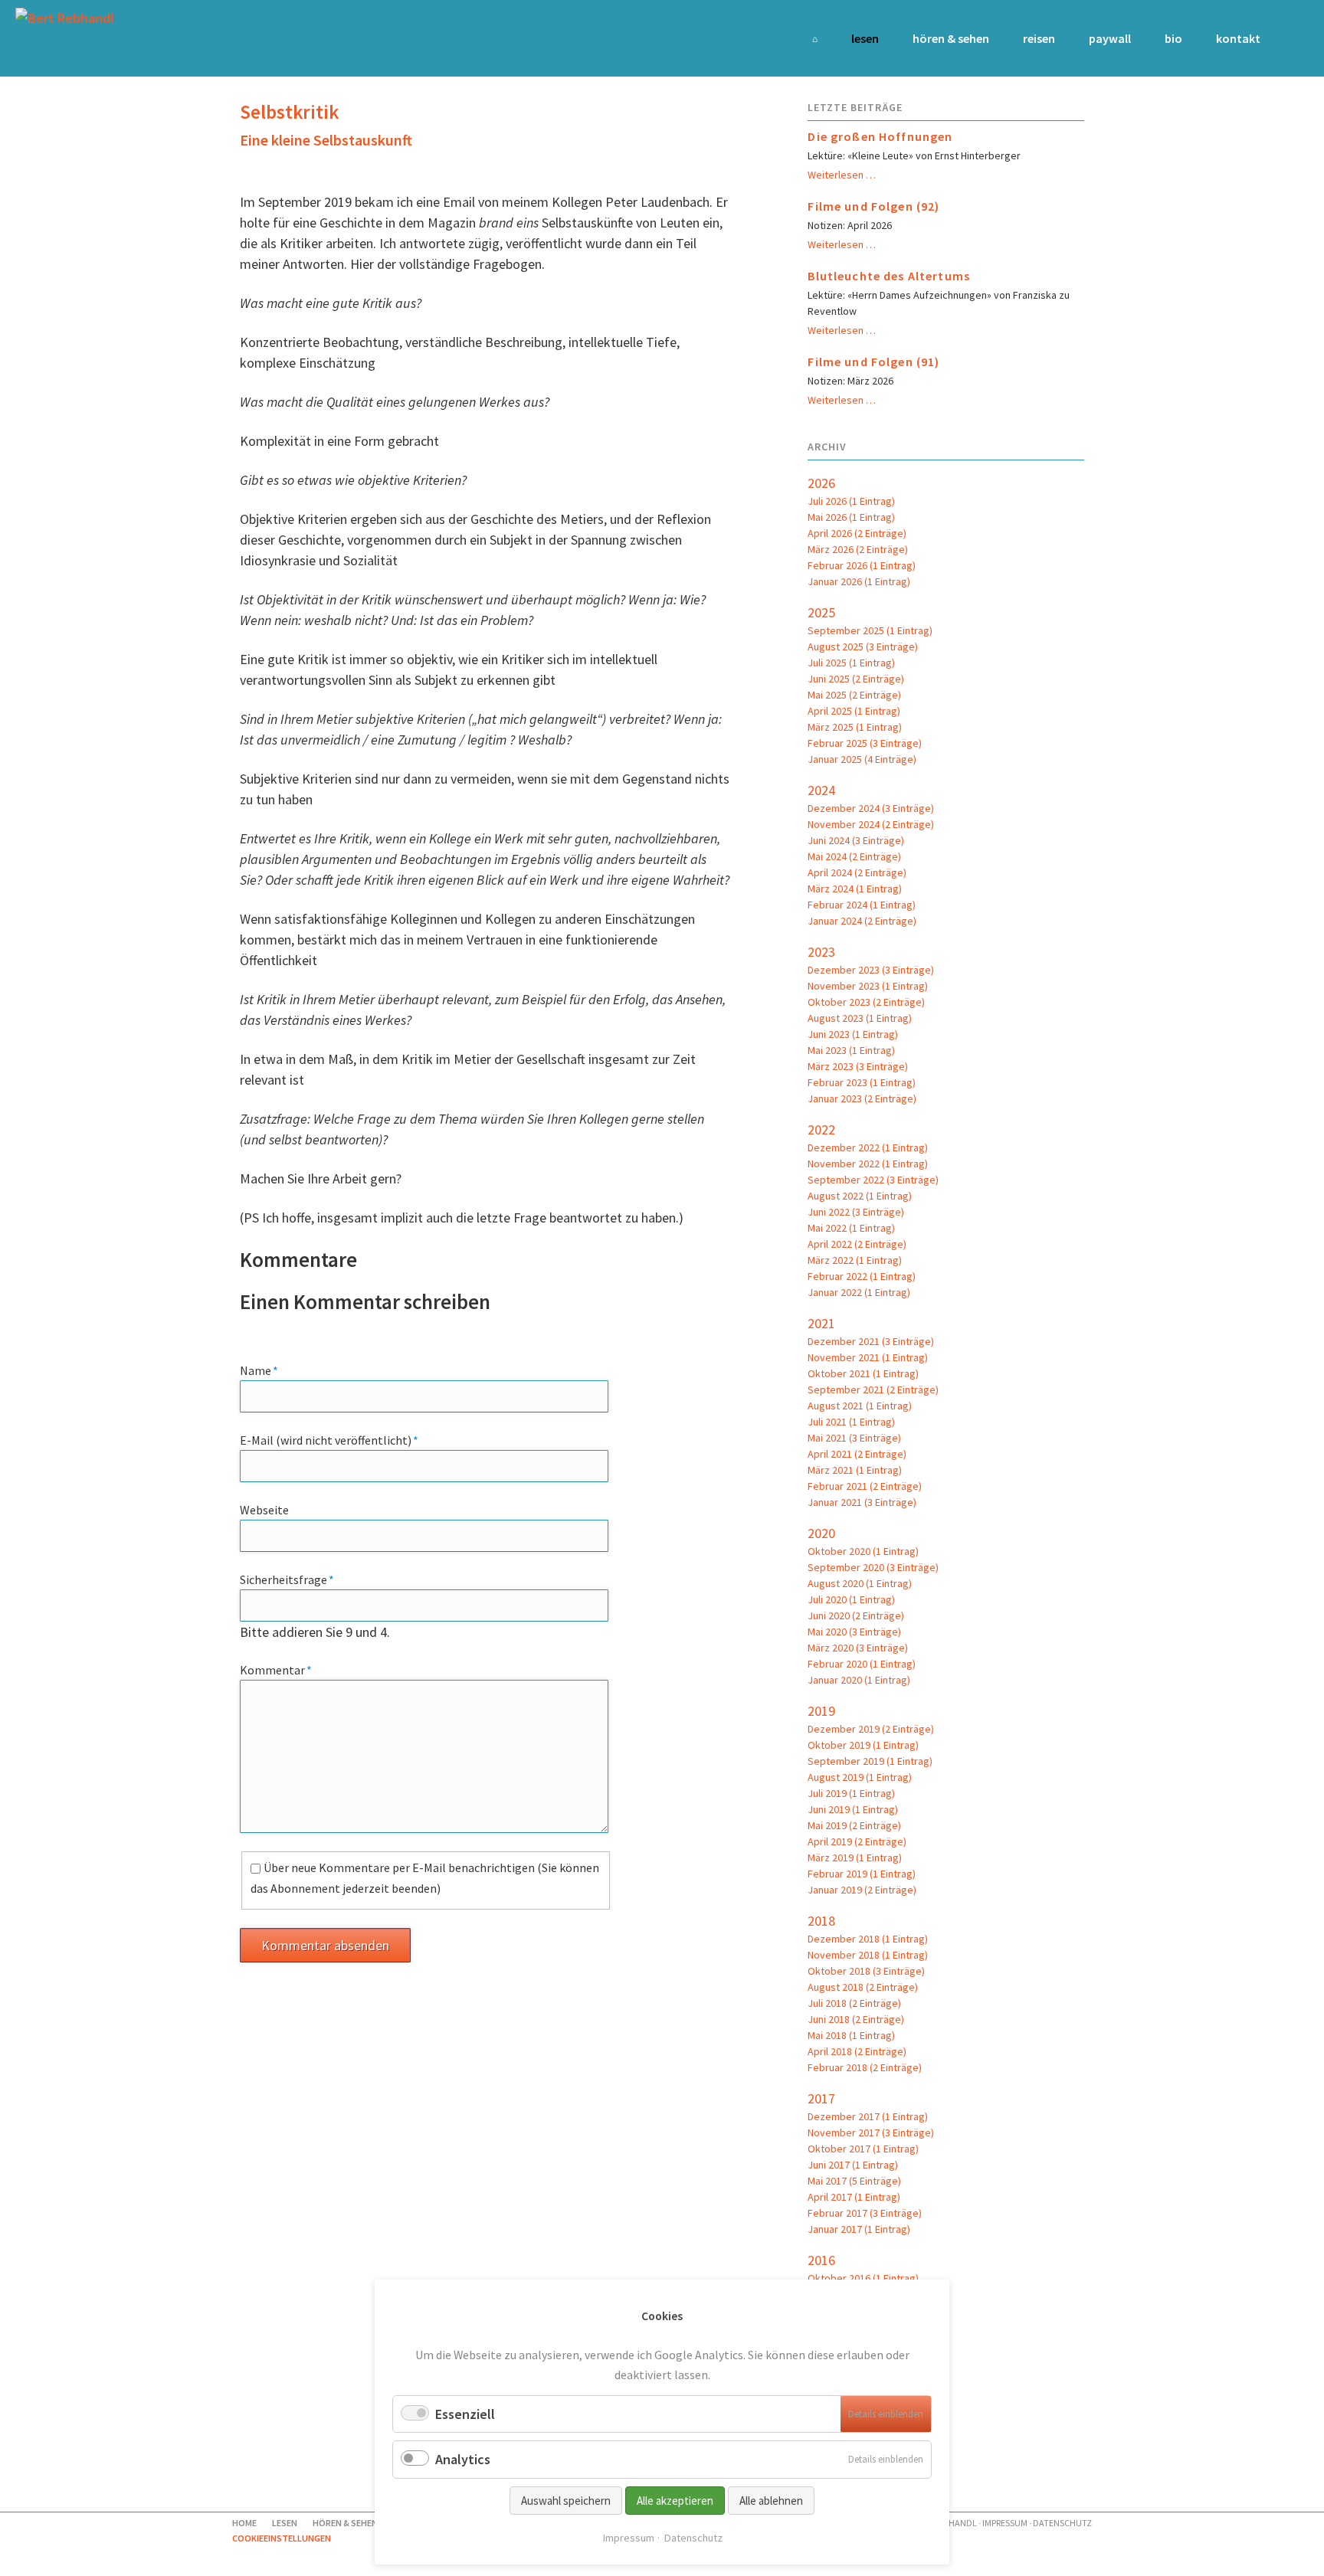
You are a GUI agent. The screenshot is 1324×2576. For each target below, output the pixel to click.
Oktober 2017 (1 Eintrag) (863, 2149)
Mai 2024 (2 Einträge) (854, 856)
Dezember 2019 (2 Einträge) (871, 1729)
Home (809, 29)
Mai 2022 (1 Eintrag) (851, 1228)
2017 (821, 2098)
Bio (1173, 38)
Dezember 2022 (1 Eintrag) (868, 1147)
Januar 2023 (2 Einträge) (862, 1098)
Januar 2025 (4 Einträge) (862, 759)
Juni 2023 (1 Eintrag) (853, 1034)
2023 (821, 952)
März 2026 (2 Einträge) (858, 549)
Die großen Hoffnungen (880, 136)
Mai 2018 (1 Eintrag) (851, 2035)
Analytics (463, 2459)
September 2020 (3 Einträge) (873, 1567)
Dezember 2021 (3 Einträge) (871, 1341)
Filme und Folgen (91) (873, 362)
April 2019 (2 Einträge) (857, 1841)
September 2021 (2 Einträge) (873, 1389)
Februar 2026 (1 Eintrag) (862, 565)
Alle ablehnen (771, 2501)
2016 (821, 2260)
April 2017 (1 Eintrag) (854, 2197)
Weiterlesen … (842, 175)
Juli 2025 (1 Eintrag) (851, 663)
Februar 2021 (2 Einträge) (865, 1486)
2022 (821, 1129)
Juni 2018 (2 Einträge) (856, 2019)
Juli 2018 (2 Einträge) (854, 2003)
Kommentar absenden (325, 1945)
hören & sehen (951, 38)
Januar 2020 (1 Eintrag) (859, 1680)
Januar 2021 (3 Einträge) (862, 1502)
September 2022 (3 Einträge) (873, 1180)
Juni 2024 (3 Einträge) (856, 840)
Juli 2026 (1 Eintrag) (851, 501)
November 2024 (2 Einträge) (871, 824)
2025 (821, 612)
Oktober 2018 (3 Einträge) (866, 1971)
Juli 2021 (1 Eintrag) (851, 1422)
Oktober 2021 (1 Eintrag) (863, 1373)
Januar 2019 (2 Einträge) (862, 1890)
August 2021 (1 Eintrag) (860, 1406)
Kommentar (276, 1669)
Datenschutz (1062, 2523)
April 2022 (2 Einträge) (857, 1244)
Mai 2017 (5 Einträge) (854, 2181)
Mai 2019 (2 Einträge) (854, 1825)
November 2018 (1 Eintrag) (868, 1955)
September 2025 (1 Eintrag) (870, 630)
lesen (865, 38)
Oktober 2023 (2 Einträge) (866, 1002)
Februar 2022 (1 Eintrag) (862, 1276)
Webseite (264, 1510)
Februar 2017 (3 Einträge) (865, 2213)
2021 (821, 1323)
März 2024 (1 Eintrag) (855, 889)
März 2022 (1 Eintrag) (855, 1260)
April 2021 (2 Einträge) (857, 1454)
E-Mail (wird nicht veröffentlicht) (329, 1440)
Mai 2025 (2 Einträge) (854, 695)
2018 (821, 1921)
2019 (821, 1711)
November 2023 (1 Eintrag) (868, 986)
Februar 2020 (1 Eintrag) (862, 1664)
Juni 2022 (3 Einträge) (856, 1212)
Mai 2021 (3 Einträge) (854, 1438)
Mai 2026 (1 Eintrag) (851, 517)
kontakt (1238, 38)
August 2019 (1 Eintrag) (860, 1777)
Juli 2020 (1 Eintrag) (851, 1599)
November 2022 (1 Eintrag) (868, 1164)
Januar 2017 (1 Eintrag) (859, 2229)
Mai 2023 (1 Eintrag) (851, 1050)
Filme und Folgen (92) (873, 206)
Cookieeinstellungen (282, 2538)
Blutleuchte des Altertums (889, 276)
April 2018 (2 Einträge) (857, 2051)
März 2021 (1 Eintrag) (855, 1470)
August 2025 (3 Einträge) (863, 646)
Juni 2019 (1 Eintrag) (853, 1809)
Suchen (1288, 38)
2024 (821, 790)
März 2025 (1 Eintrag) (855, 727)
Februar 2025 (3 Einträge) (865, 743)
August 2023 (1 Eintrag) (860, 1018)
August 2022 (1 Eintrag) (860, 1196)
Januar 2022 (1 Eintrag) (859, 1292)
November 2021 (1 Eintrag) (868, 1357)
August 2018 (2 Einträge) (863, 1987)
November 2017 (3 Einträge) (871, 2132)
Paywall (1110, 38)
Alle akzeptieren (675, 2501)
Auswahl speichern (566, 2501)
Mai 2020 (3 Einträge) (854, 1632)
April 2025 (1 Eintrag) (854, 711)
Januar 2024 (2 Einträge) (862, 921)
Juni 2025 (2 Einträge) (856, 679)
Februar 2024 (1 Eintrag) (862, 905)
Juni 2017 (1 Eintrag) (853, 2165)
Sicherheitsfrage (287, 1579)
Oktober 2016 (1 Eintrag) (863, 2278)
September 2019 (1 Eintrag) (870, 1761)
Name (268, 1370)
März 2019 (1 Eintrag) (855, 1858)
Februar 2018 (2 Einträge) (865, 2067)
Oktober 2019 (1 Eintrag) (863, 1745)
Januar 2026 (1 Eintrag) (859, 581)
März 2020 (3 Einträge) (858, 1648)
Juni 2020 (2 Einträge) (856, 1615)
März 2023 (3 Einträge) (858, 1066)
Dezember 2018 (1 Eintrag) (868, 1939)
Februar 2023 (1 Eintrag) (862, 1082)
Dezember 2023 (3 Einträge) (871, 970)
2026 (821, 483)
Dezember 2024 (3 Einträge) (871, 808)
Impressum (1005, 2523)
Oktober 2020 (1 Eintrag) (863, 1551)
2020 (821, 1533)
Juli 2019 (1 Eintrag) (851, 1793)
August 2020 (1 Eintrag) (860, 1583)
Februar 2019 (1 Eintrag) (862, 1874)
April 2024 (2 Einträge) (857, 872)
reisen (1039, 38)
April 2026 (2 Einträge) (857, 533)
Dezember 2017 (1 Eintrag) (868, 2116)
